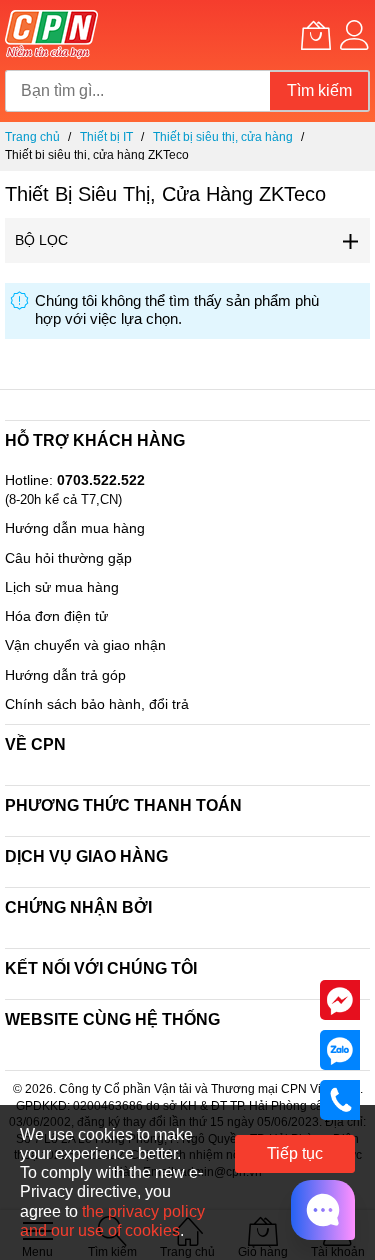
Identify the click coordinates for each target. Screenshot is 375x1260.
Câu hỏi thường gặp (68, 558)
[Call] (340, 1099)
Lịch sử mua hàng (62, 587)
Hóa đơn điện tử (56, 616)
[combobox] (137, 91)
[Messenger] (340, 999)
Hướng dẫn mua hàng (75, 528)
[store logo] (51, 35)
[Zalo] (340, 1049)
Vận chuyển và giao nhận (85, 645)
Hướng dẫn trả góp (65, 675)
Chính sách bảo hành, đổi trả (97, 704)
